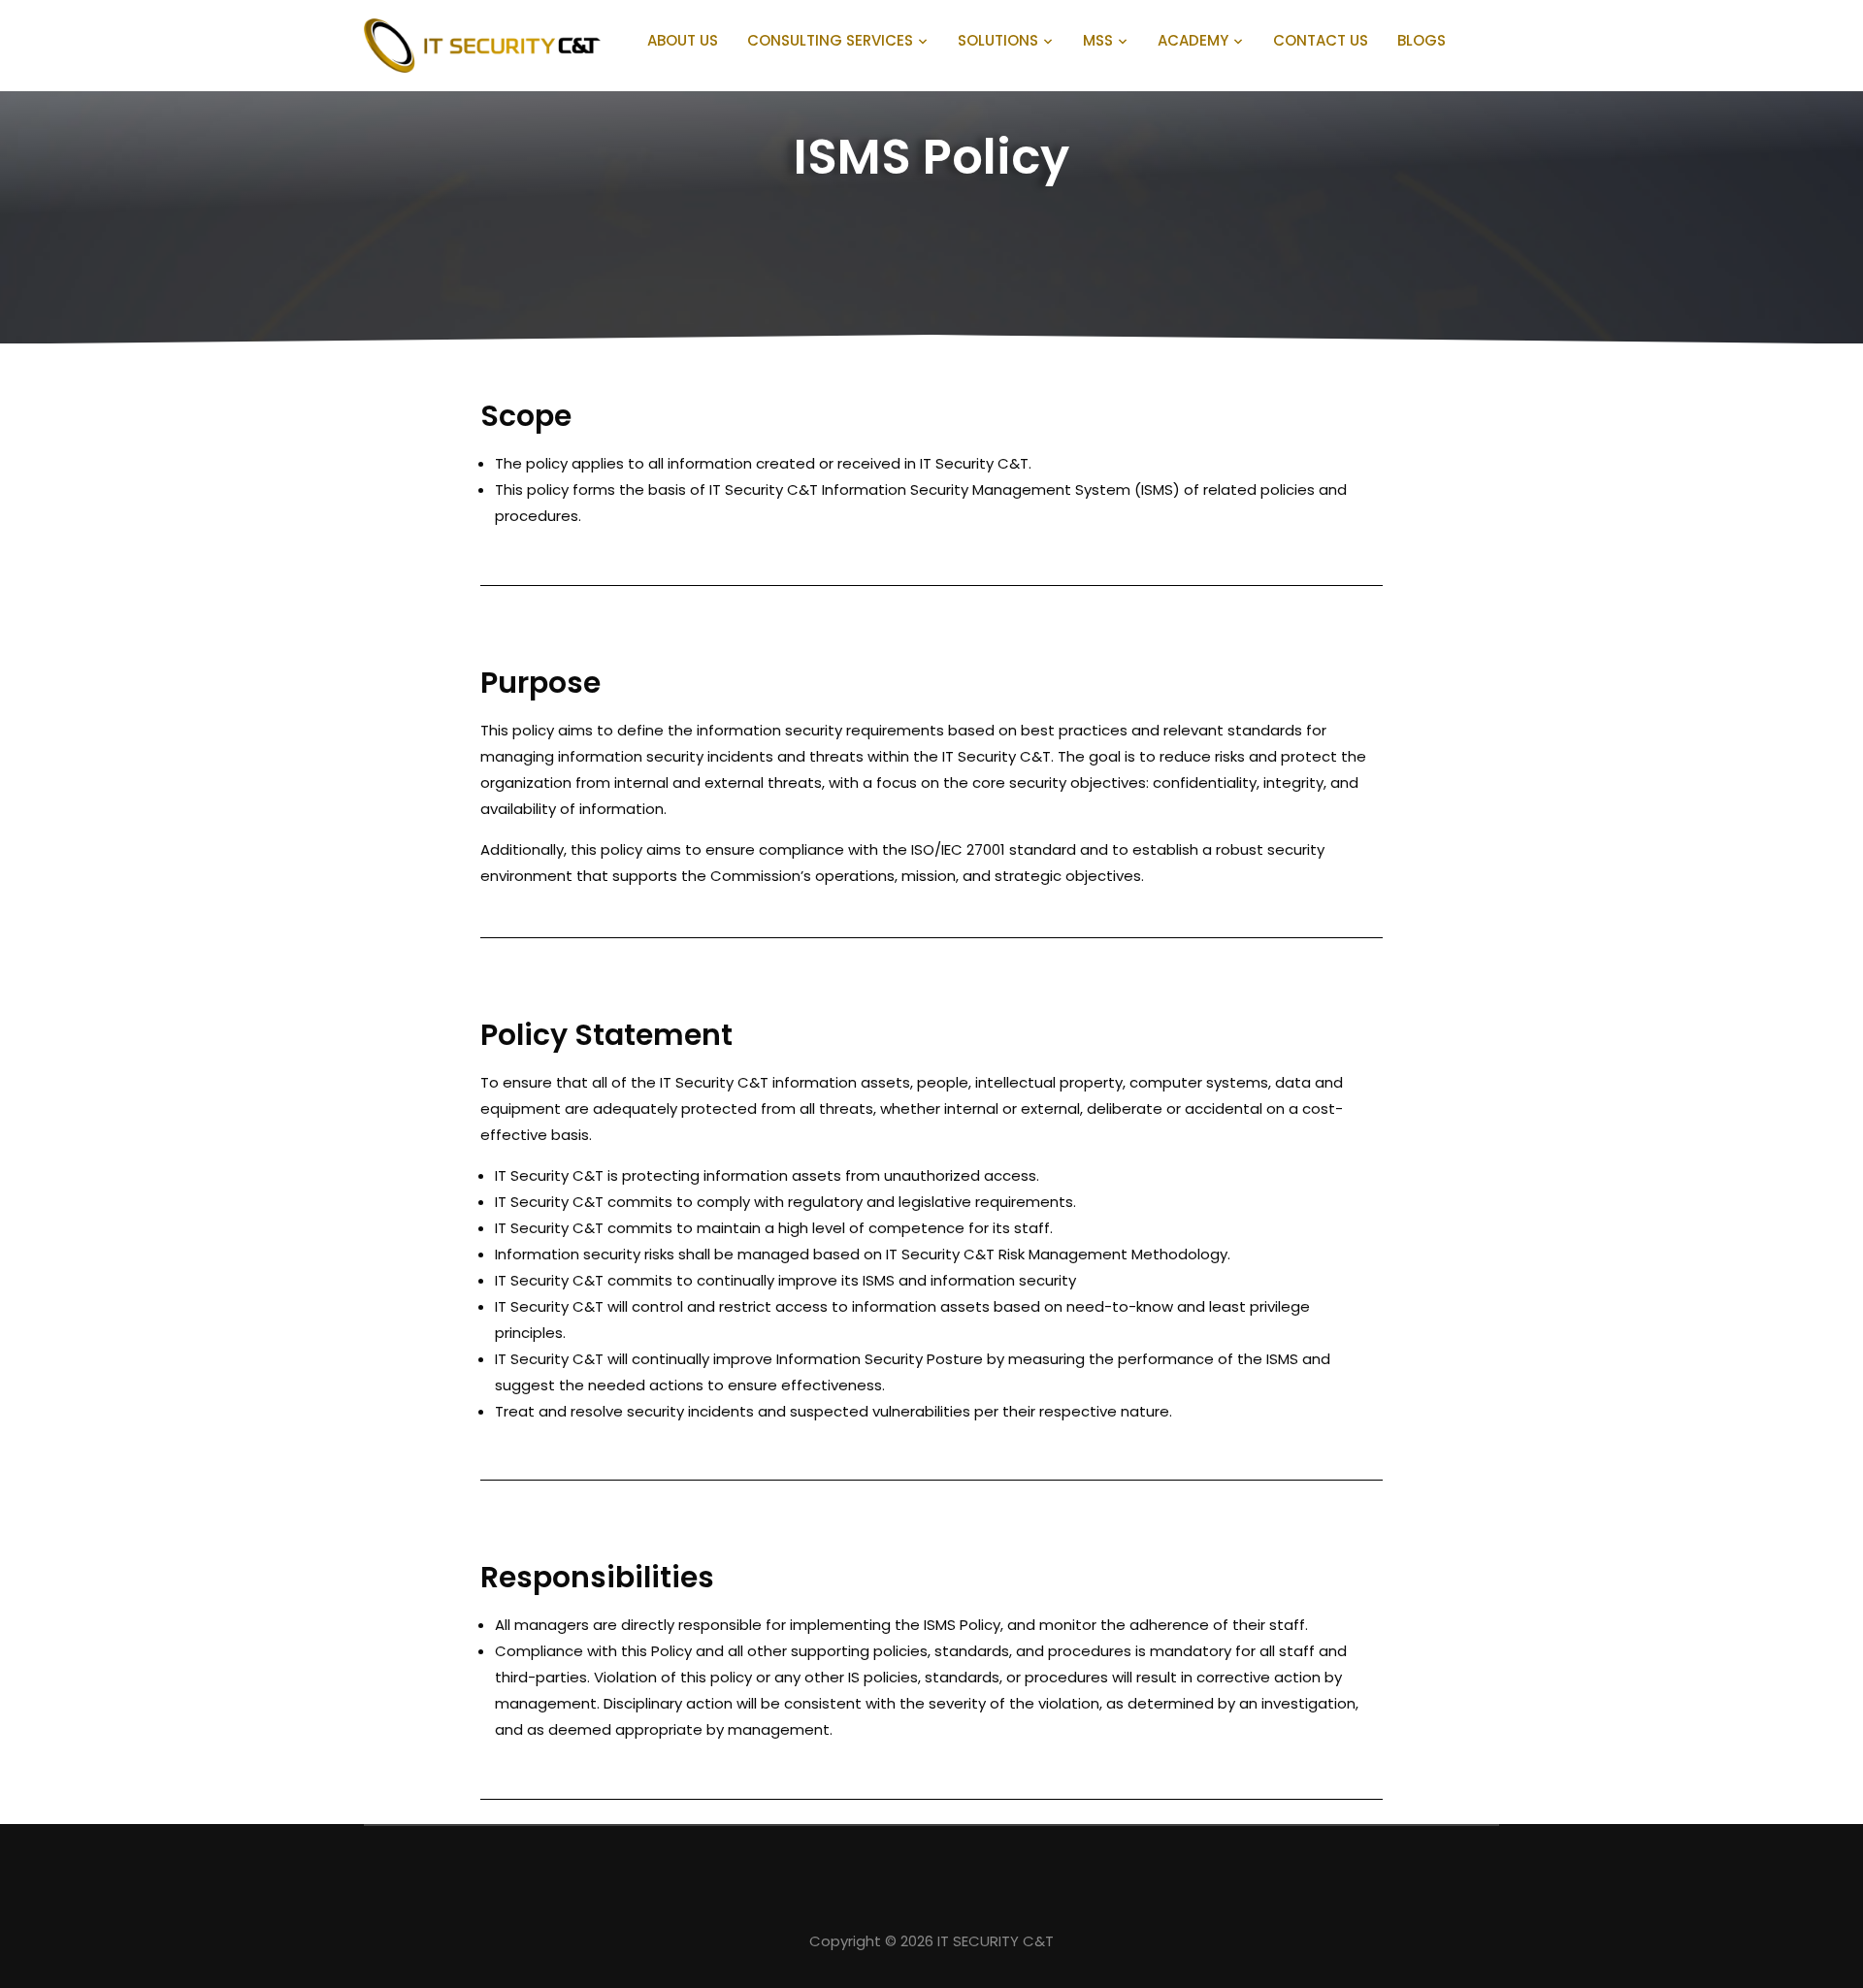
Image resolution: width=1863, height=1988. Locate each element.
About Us (683, 40)
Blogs (1422, 40)
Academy (1193, 40)
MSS (1098, 40)
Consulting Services (830, 40)
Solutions (998, 40)
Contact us (1321, 40)
